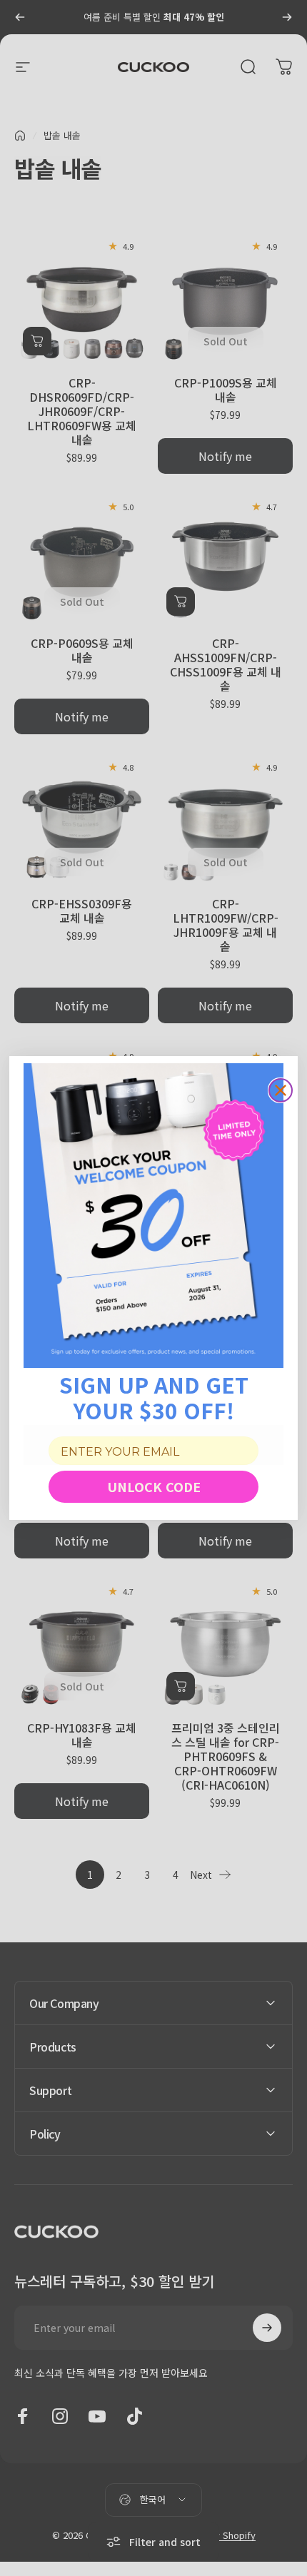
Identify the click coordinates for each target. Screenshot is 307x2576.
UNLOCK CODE (154, 1486)
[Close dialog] (281, 1090)
